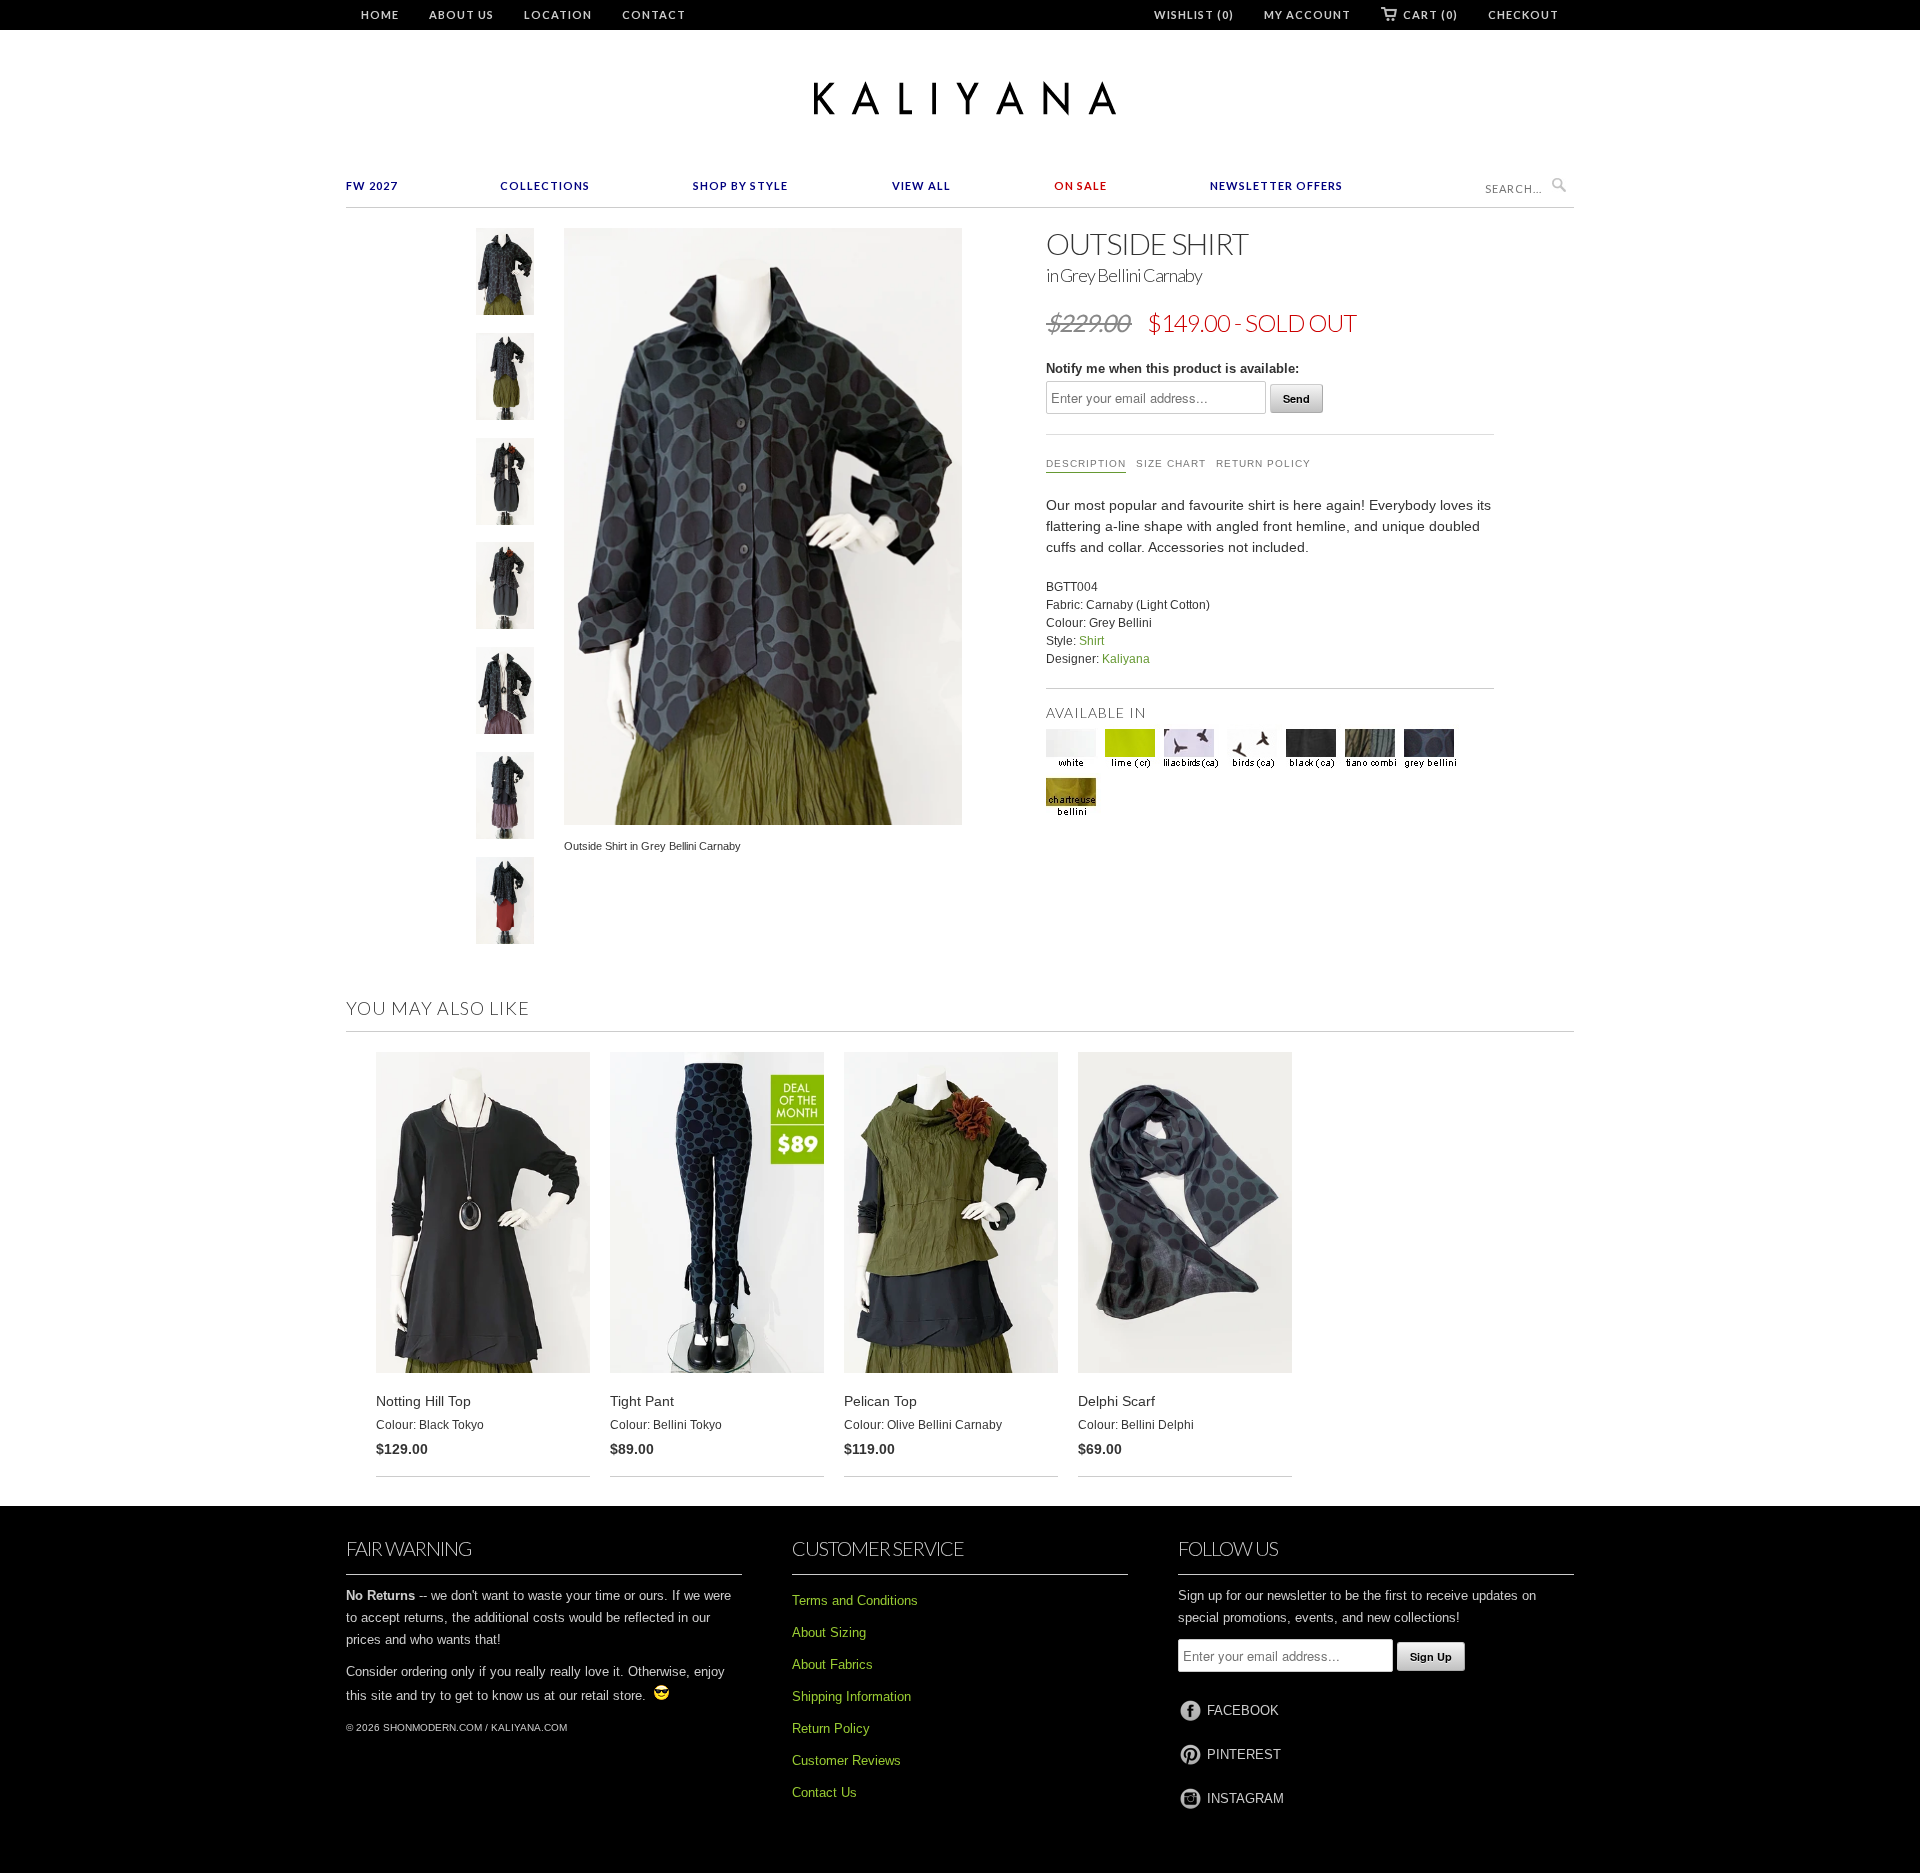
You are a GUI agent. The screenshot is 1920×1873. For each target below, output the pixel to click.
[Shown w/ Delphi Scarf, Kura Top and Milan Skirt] (505, 485)
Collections (545, 185)
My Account (1307, 14)
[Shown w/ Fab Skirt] (505, 380)
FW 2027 (371, 185)
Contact (654, 14)
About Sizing (829, 1632)
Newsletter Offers (1276, 185)
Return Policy (1263, 463)
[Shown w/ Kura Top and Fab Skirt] (505, 694)
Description (1086, 463)
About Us (461, 14)
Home (380, 14)
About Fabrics (832, 1664)
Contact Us (824, 1792)
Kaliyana (1126, 659)
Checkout (1523, 14)
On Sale (1080, 185)
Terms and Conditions (855, 1600)
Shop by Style (740, 185)
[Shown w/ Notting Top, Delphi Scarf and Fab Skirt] (505, 799)
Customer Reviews (846, 1760)
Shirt (1091, 641)
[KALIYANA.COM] (960, 98)
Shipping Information (851, 1696)
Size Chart (1171, 463)
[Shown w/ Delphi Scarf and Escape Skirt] (505, 904)
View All (921, 185)
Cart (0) (1430, 14)
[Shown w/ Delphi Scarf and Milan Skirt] (505, 589)
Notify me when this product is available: (1172, 368)
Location (558, 14)
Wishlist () (1194, 14)
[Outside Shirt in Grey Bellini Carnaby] (505, 275)
